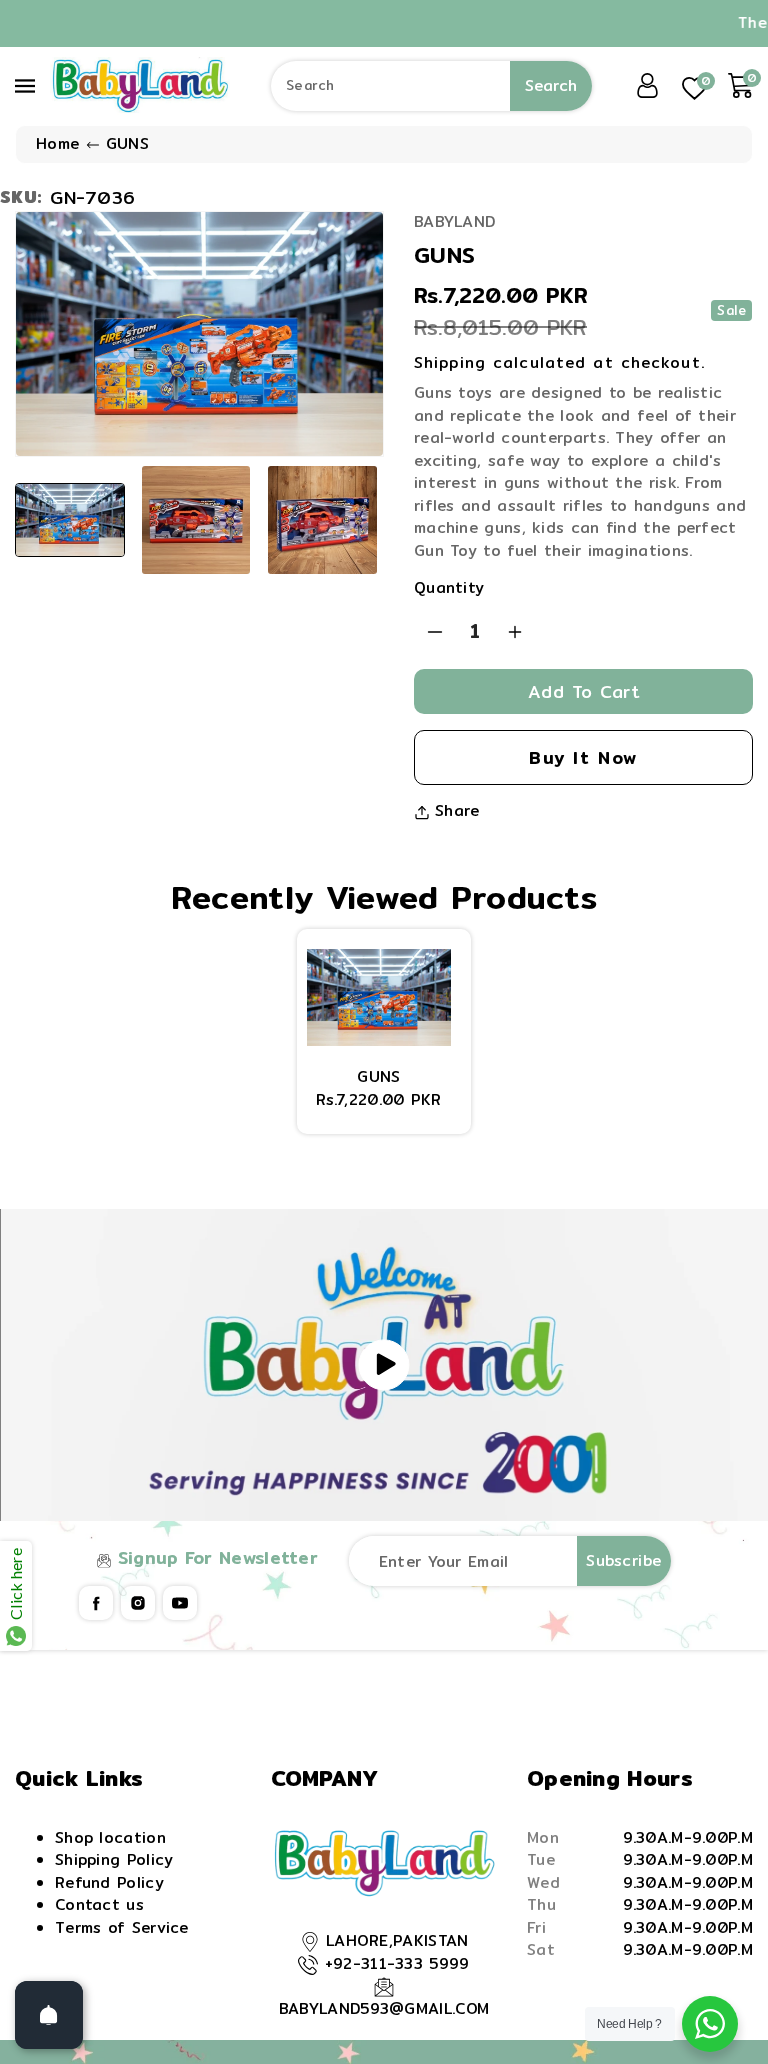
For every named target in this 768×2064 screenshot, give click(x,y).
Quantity (449, 588)
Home (57, 143)
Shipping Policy (114, 1859)
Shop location (110, 1837)
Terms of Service (122, 1927)
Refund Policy (109, 1882)
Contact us (99, 1904)
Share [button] (457, 811)
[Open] (49, 2015)
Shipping (450, 362)
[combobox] (431, 86)
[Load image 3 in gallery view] (322, 520)
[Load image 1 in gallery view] (70, 520)
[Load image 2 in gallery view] (196, 520)
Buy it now (583, 757)
